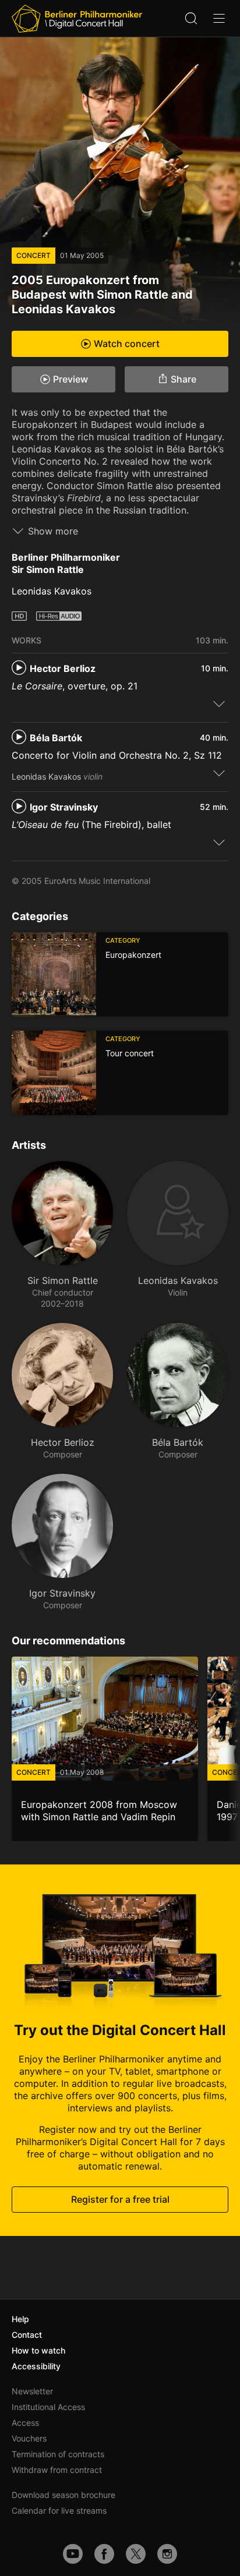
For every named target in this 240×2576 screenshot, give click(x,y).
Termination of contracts (58, 2454)
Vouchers (29, 2438)
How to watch (38, 2350)
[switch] (219, 703)
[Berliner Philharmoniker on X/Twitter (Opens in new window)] (136, 2554)
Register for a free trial (120, 2199)
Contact (27, 2335)
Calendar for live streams (59, 2510)
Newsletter (32, 2391)
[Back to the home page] (77, 19)
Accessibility (36, 2366)
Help (20, 2319)
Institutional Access (48, 2407)
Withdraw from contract (57, 2470)
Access (25, 2423)
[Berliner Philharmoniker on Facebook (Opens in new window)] (104, 2554)
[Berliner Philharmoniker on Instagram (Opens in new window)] (167, 2554)
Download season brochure (63, 2495)
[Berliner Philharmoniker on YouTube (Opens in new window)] (73, 2554)
